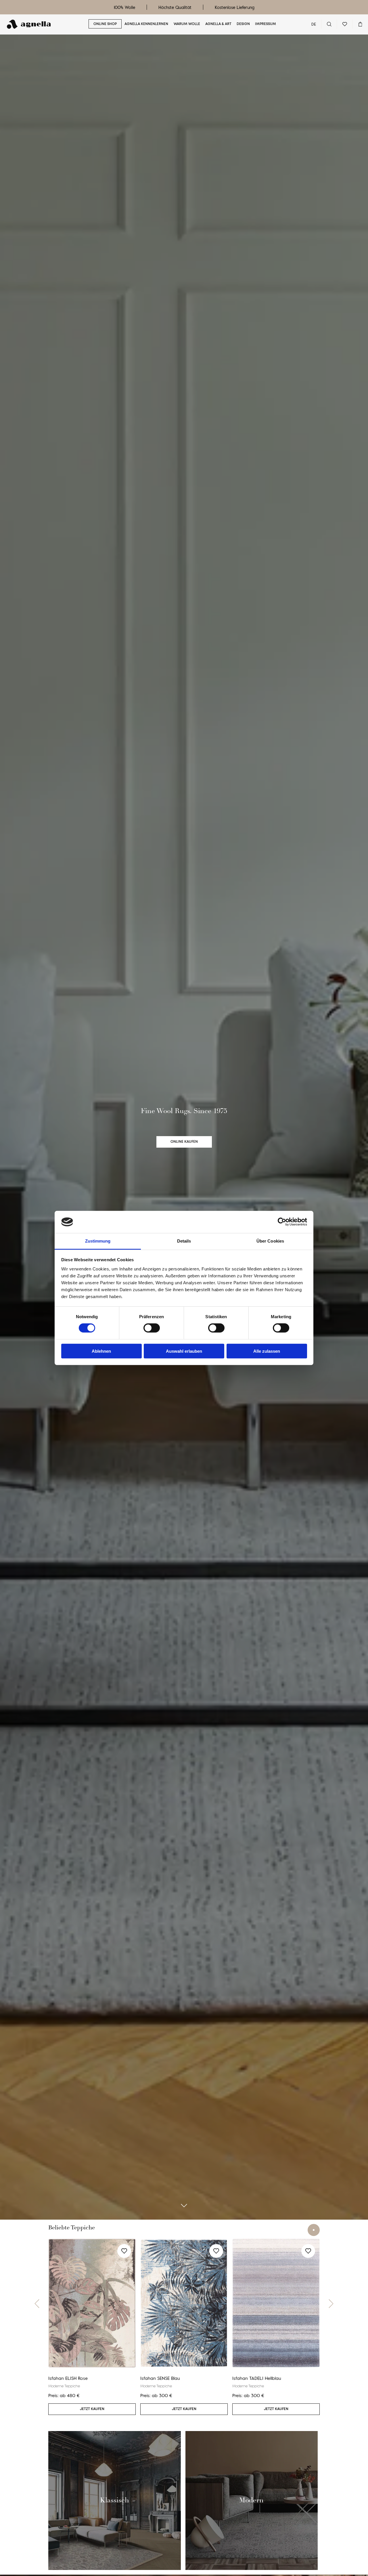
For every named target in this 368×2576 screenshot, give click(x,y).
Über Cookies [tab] (270, 1241)
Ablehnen (101, 1351)
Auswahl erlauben (184, 1351)
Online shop (105, 24)
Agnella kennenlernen (146, 24)
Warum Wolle (187, 24)
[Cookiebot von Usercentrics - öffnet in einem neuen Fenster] (282, 1222)
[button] (37, 2304)
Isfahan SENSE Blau (160, 2378)
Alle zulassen (267, 1351)
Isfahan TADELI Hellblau (257, 2378)
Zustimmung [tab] (98, 1241)
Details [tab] (184, 1241)
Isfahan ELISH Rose (68, 2378)
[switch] (152, 1328)
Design (243, 24)
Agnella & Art (218, 24)
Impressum (266, 24)
